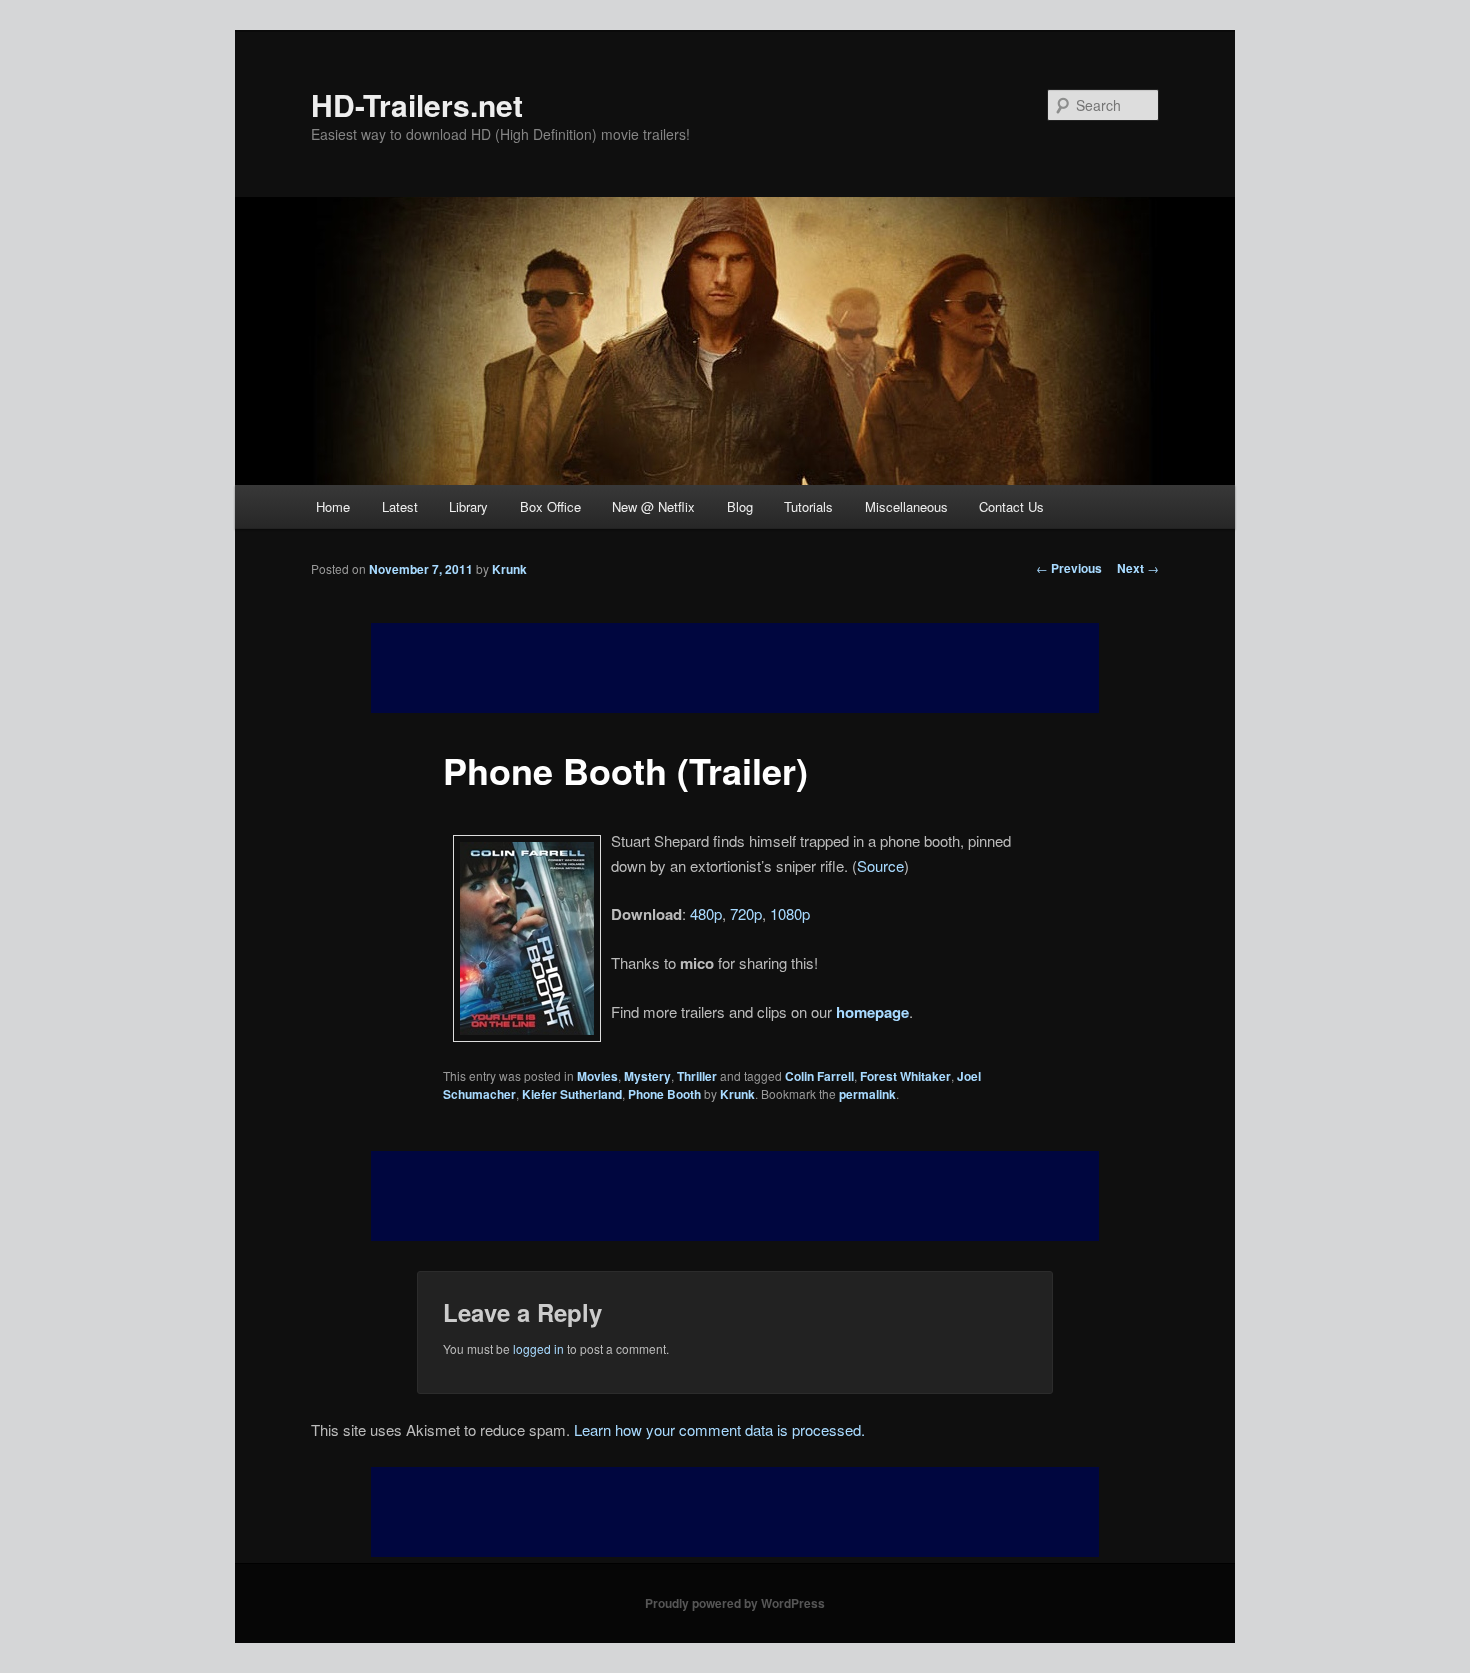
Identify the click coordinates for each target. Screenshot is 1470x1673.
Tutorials (808, 506)
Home (333, 506)
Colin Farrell (819, 1076)
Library (468, 506)
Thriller (697, 1076)
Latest (400, 506)
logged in (538, 1348)
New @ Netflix (653, 506)
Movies (597, 1076)
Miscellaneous (906, 506)
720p (746, 913)
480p (706, 913)
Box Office (550, 506)
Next (1138, 568)
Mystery (647, 1076)
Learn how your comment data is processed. (719, 1429)
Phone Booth (664, 1094)
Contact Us (1011, 506)
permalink (867, 1094)
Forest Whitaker (905, 1076)
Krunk (509, 569)
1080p (790, 913)
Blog (740, 506)
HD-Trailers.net (417, 104)
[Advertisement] (735, 1196)
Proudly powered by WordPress (735, 1603)
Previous (1069, 568)
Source (880, 865)
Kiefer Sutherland (572, 1094)
